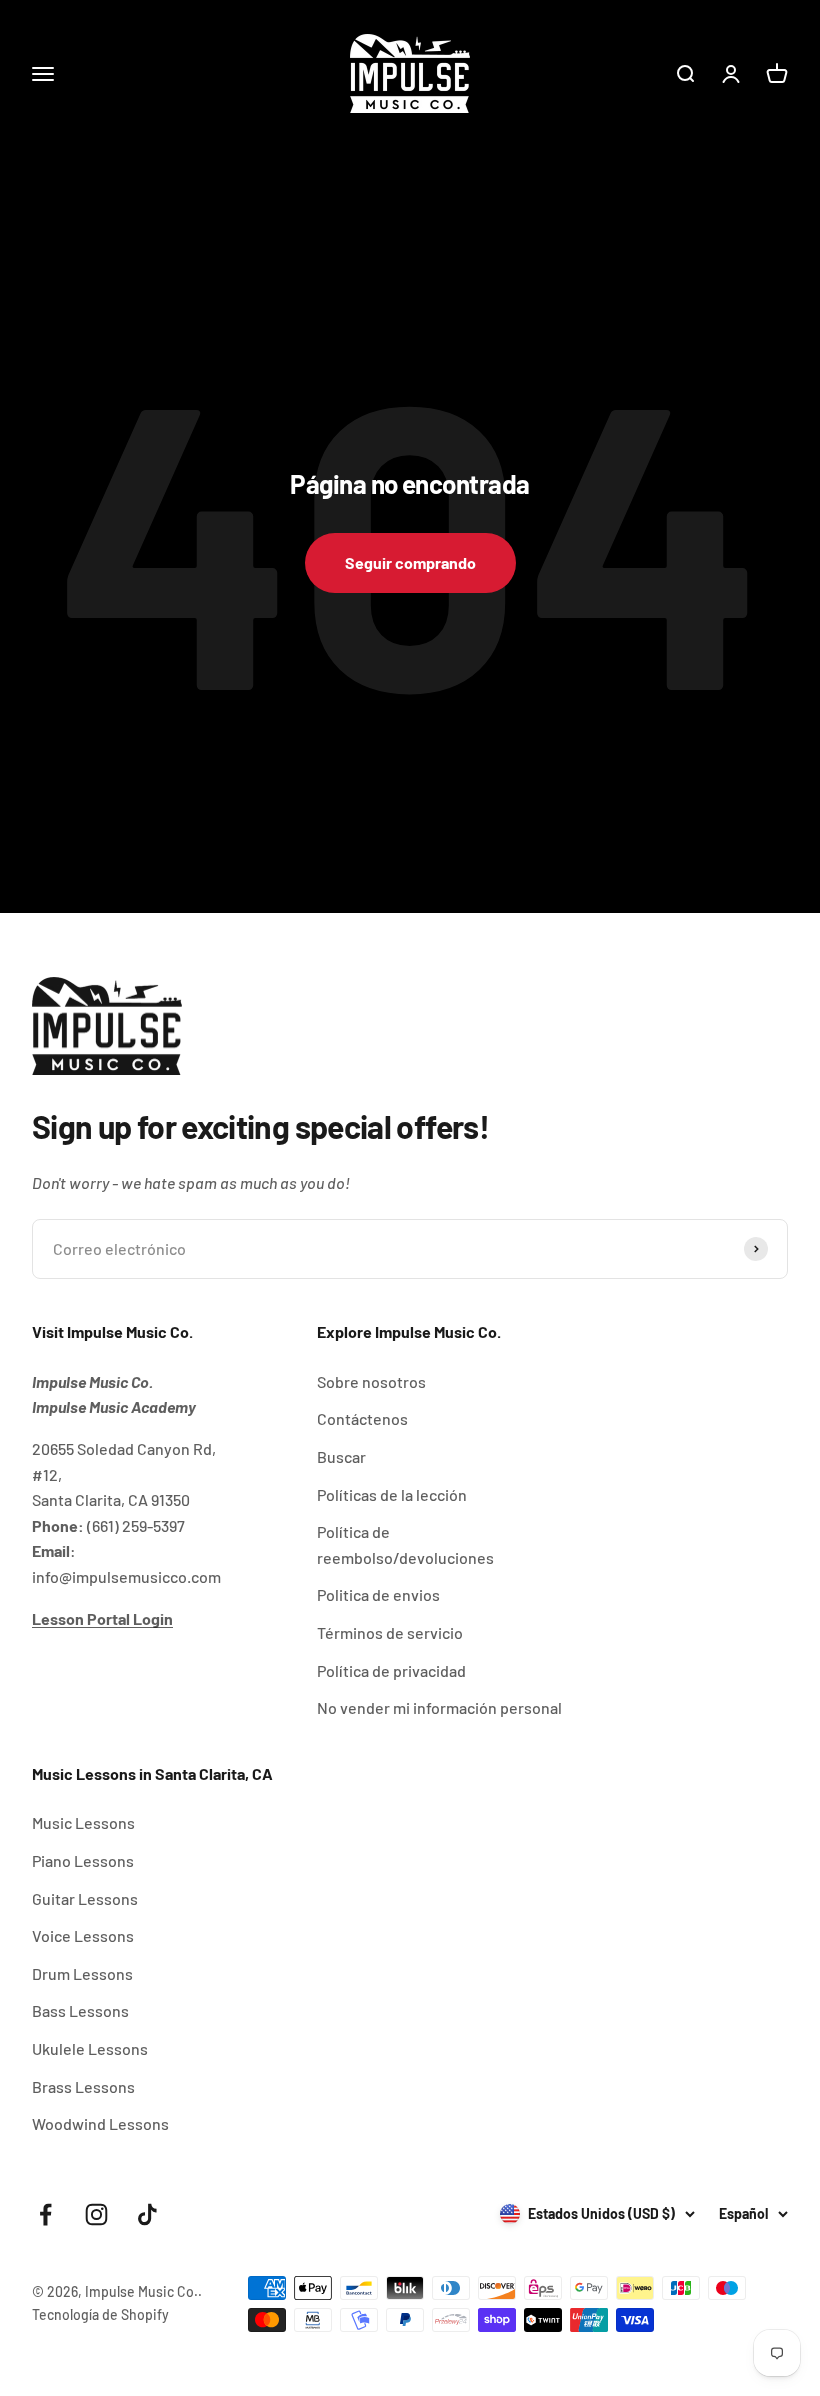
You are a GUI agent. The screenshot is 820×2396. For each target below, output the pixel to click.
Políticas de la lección (392, 1494)
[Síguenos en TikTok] (147, 2214)
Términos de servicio (390, 1632)
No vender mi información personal (439, 1707)
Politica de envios (378, 1594)
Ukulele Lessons (90, 2048)
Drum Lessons (82, 1973)
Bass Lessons (80, 2010)
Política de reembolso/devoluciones (405, 1544)
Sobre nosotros (371, 1381)
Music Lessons (83, 1822)
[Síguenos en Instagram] (96, 2214)
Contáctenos (362, 1418)
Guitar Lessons (85, 1898)
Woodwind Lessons (100, 2123)
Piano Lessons (83, 1860)
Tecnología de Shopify (100, 2314)
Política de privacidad (391, 1670)
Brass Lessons (83, 2086)
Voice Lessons (83, 1935)
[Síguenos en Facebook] (45, 2214)
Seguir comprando (410, 562)
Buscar (341, 1456)
